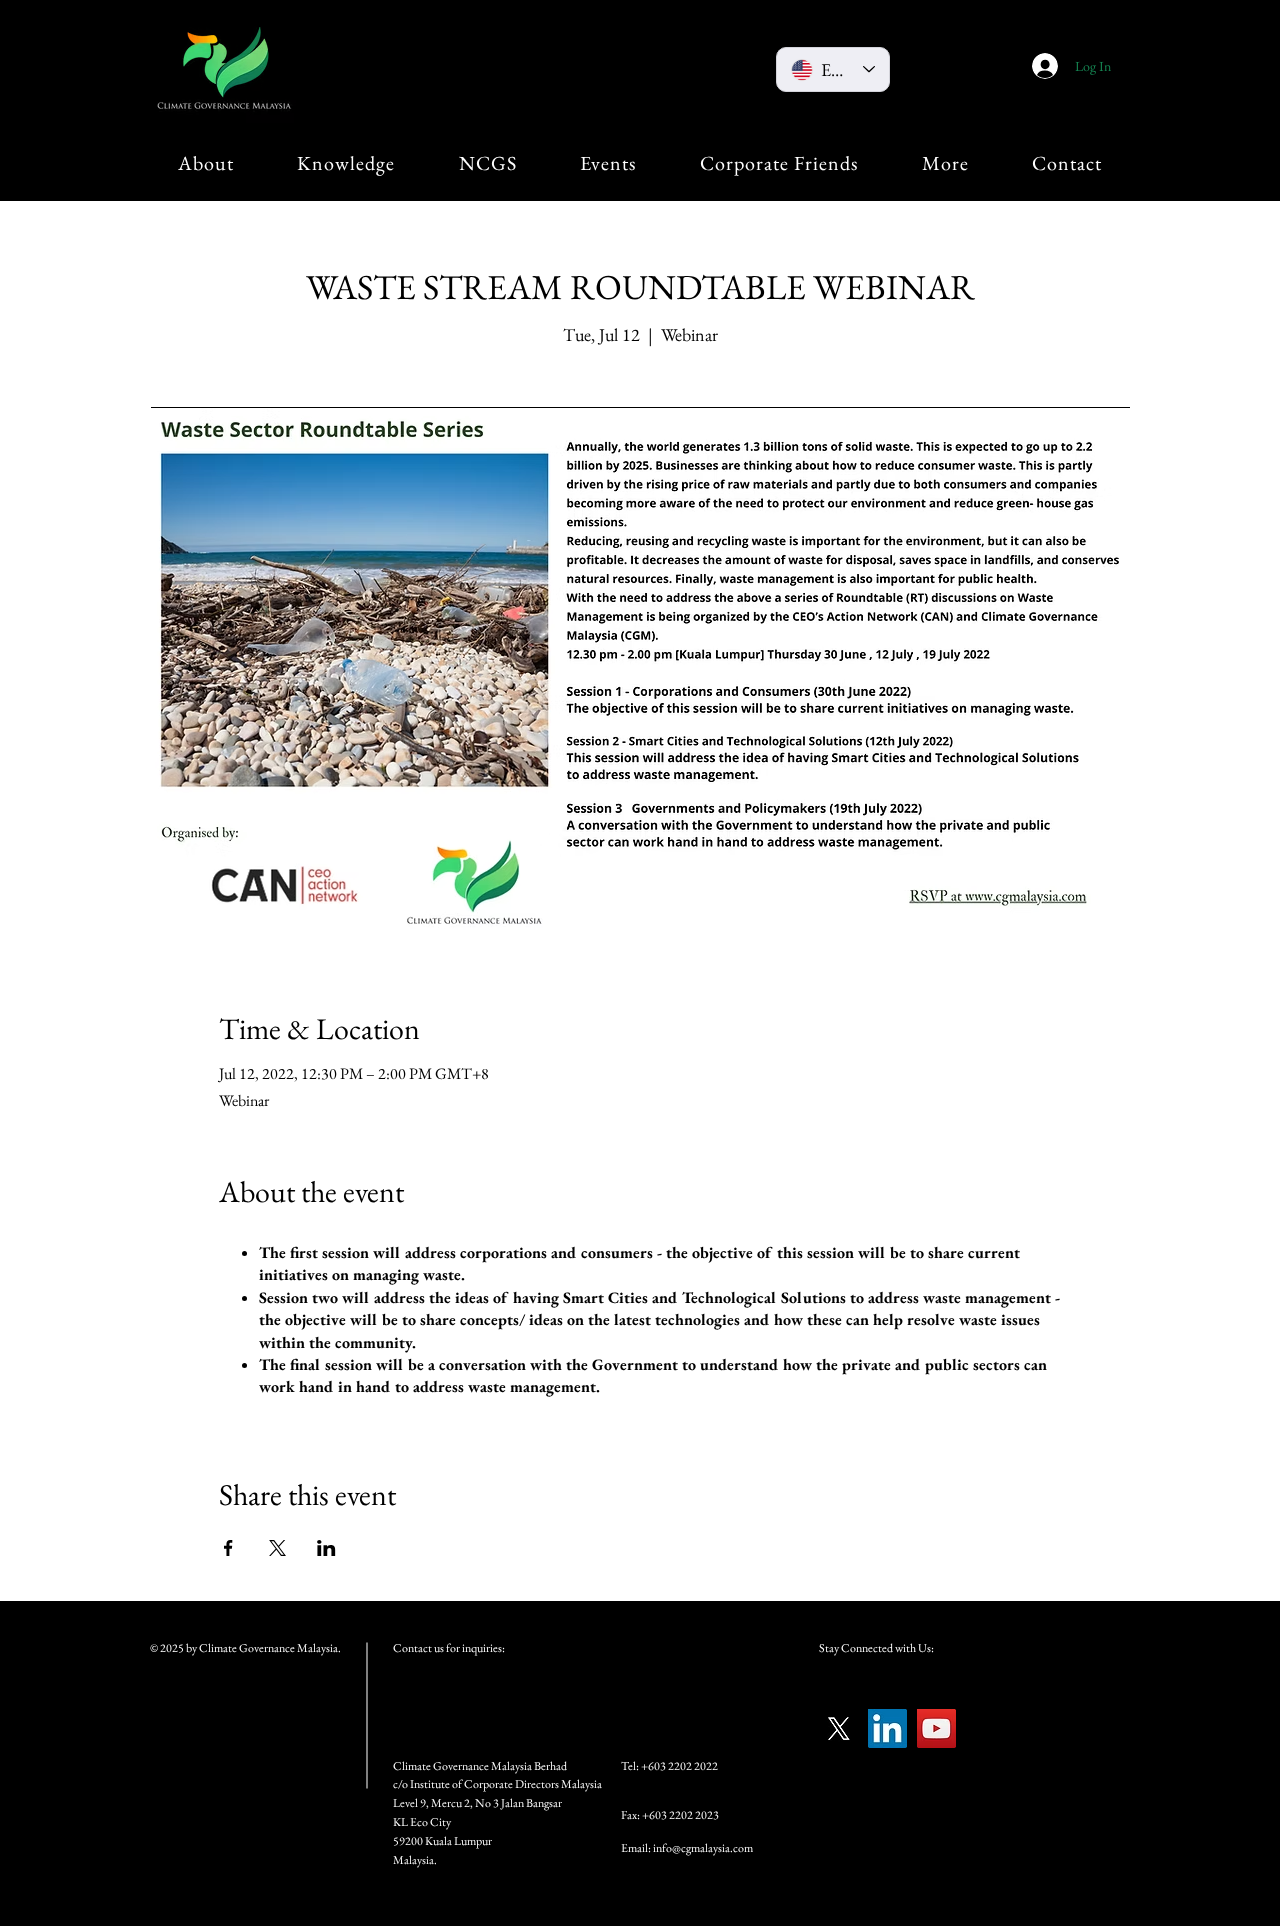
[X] (838, 1728)
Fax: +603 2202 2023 (670, 1815)
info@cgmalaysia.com (703, 1848)
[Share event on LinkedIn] (326, 1548)
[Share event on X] (277, 1548)
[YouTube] (936, 1728)
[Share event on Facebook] (228, 1548)
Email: (637, 1848)
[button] (206, 163)
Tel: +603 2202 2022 (669, 1766)
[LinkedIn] (887, 1728)
